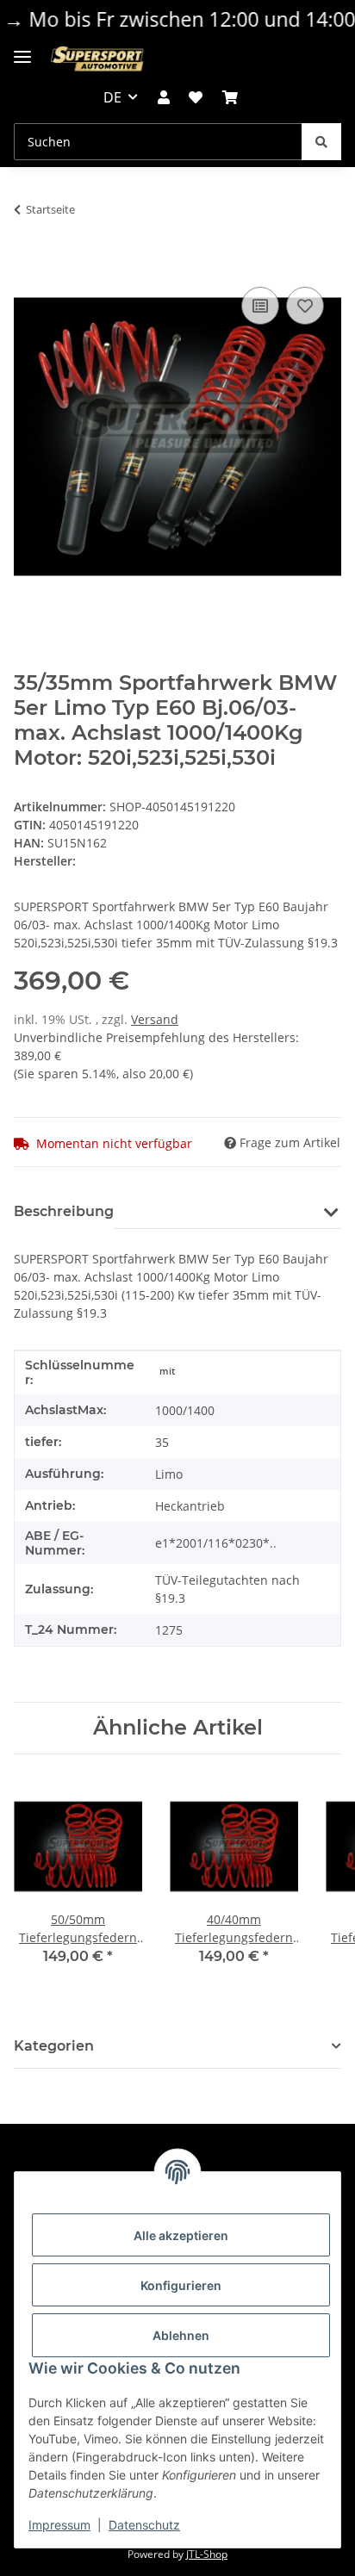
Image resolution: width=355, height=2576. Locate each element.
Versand (155, 1019)
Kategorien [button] (54, 2046)
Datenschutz (144, 2525)
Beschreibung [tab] (64, 1211)
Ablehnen (181, 2335)
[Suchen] (321, 142)
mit (167, 1371)
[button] (164, 97)
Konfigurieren (181, 2285)
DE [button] (112, 97)
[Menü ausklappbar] (22, 50)
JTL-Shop (207, 2554)
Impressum (59, 2525)
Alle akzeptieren (181, 2235)
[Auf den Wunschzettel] (305, 306)
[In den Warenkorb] (28, 264)
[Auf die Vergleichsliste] (260, 306)
